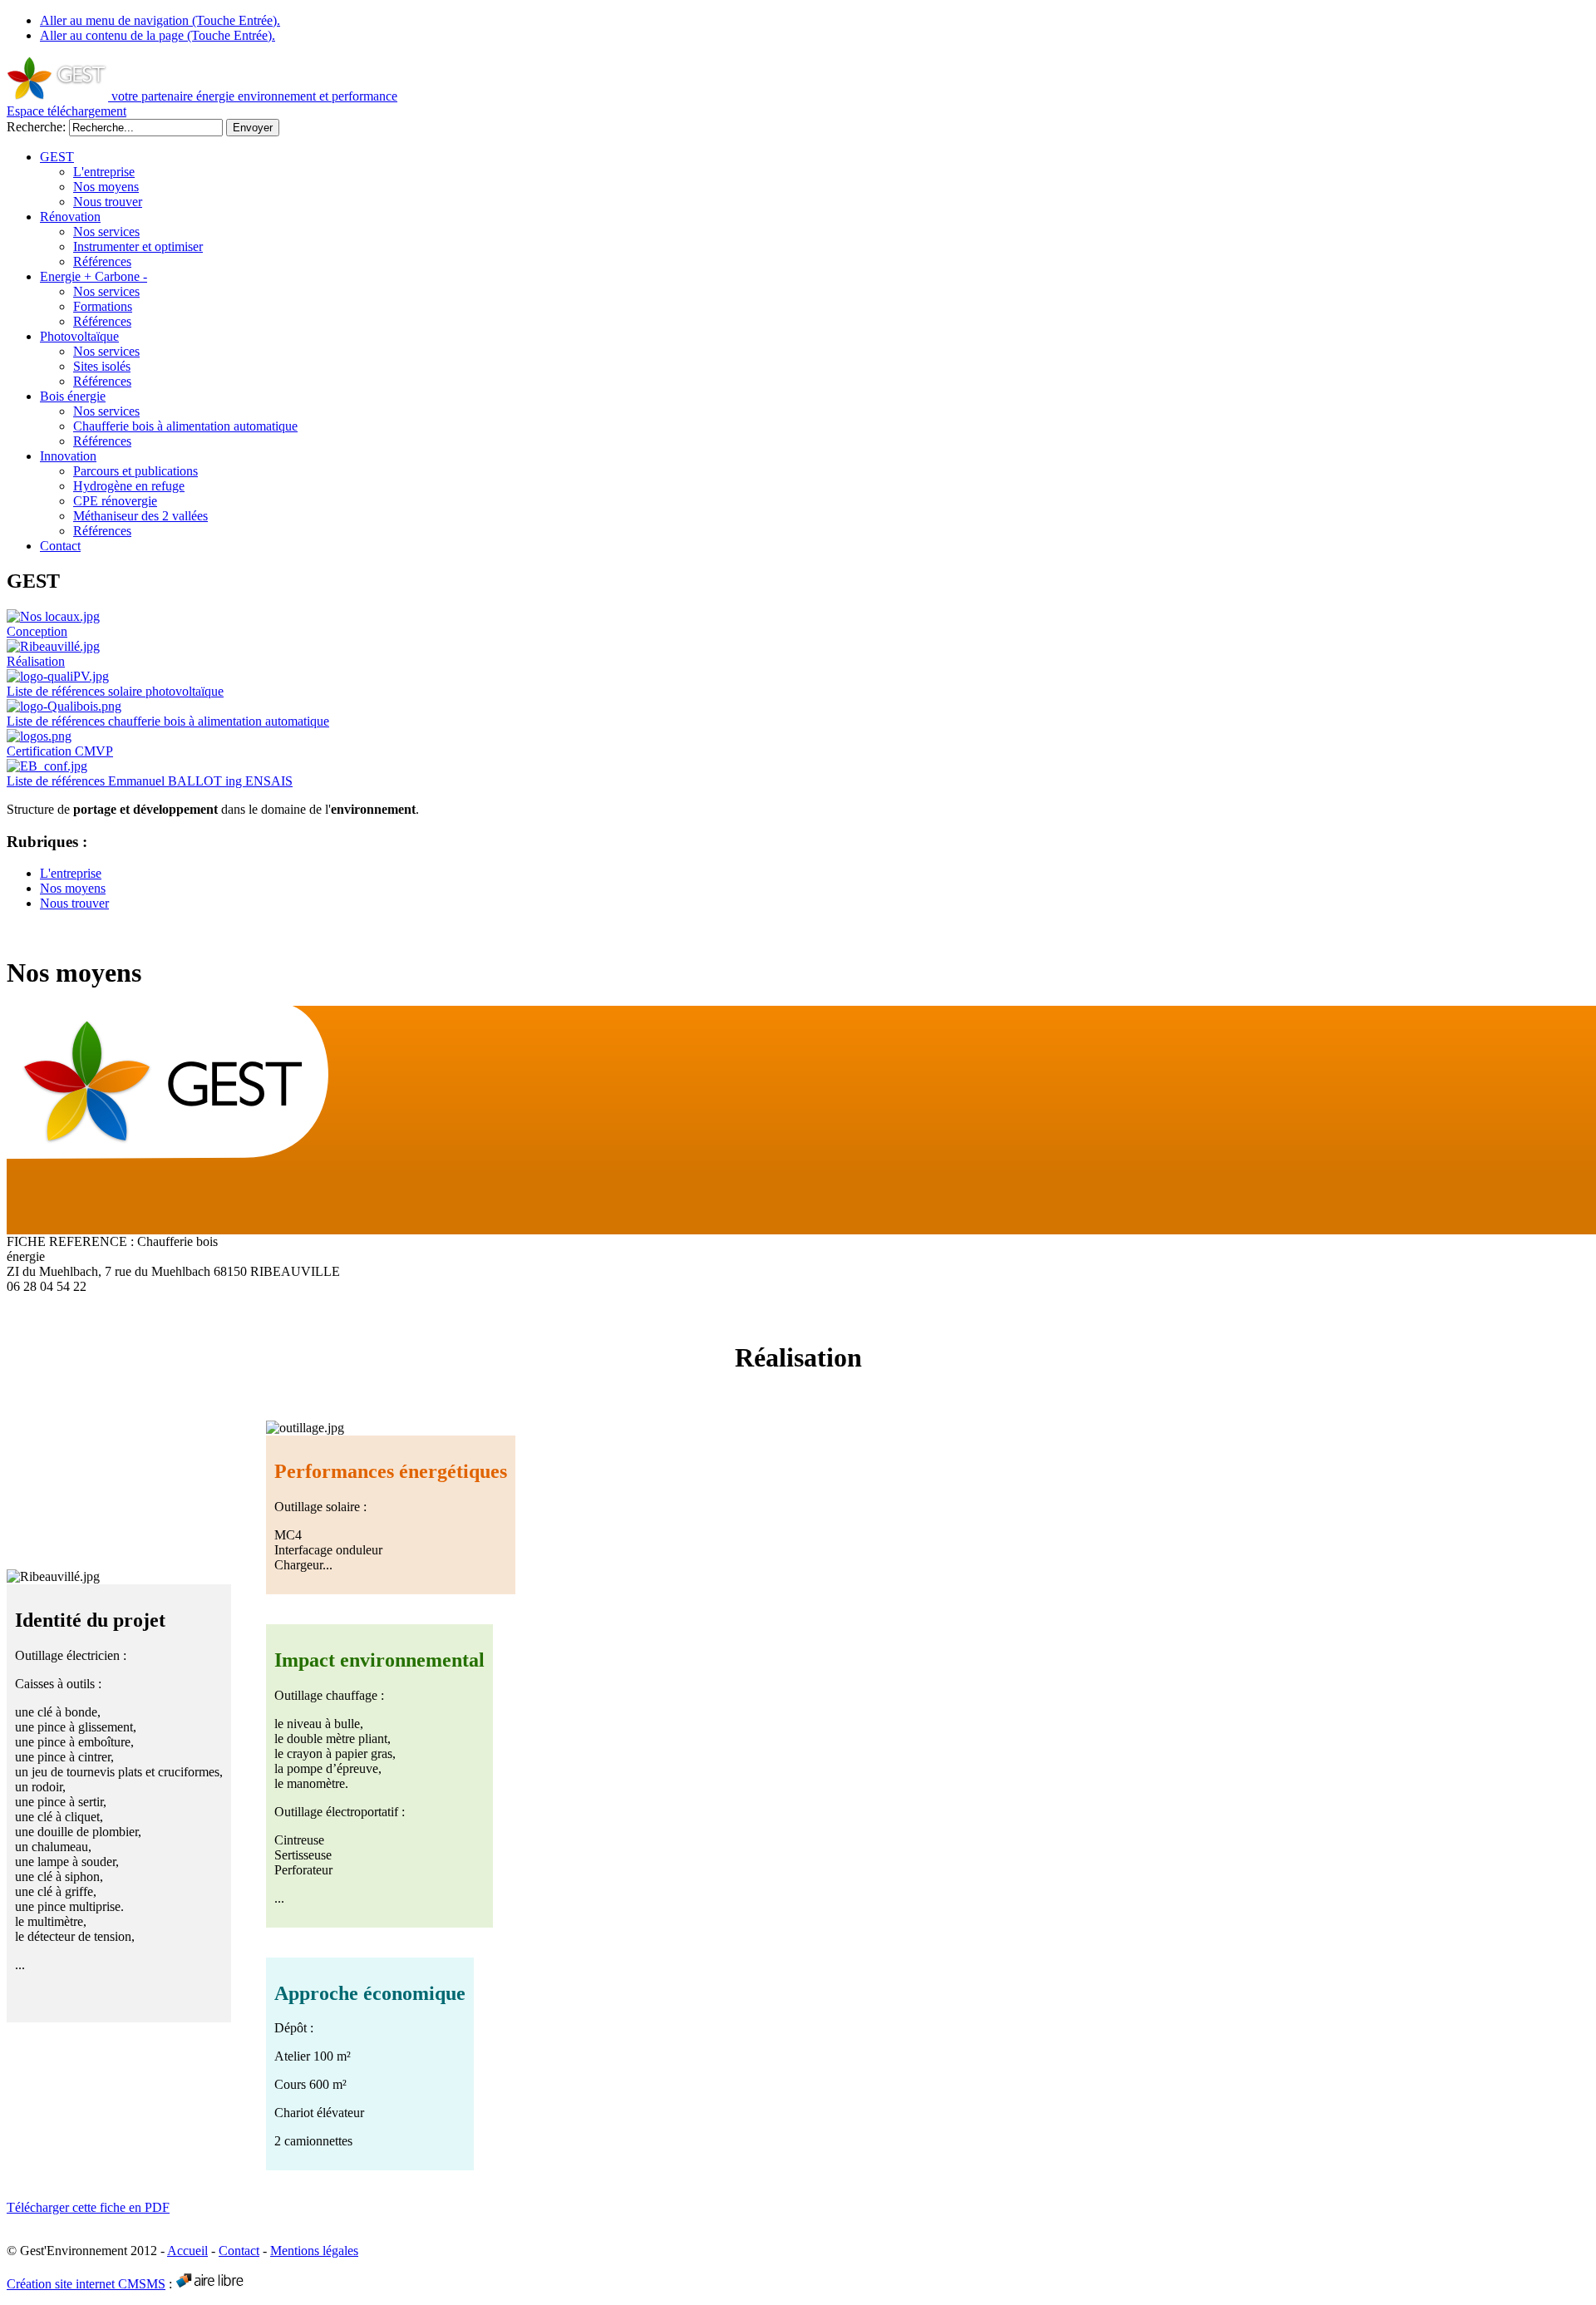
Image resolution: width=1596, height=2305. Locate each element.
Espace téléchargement (66, 111)
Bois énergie (73, 396)
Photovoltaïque (79, 336)
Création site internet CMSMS (86, 2284)
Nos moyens (106, 187)
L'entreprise (104, 172)
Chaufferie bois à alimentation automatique (185, 426)
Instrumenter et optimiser (138, 246)
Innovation (68, 456)
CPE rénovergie (115, 501)
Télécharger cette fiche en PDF (88, 2207)
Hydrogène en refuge (129, 486)
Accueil (187, 2251)
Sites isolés (102, 366)
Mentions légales (314, 2251)
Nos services (106, 231)
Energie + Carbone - (94, 276)
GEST (57, 157)
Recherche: (38, 127)
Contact (60, 546)
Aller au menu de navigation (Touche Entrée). (160, 20)
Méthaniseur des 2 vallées (140, 516)
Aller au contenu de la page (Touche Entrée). (158, 35)
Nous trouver (108, 202)
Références (102, 261)
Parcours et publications (135, 471)
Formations (103, 306)
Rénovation (70, 217)
